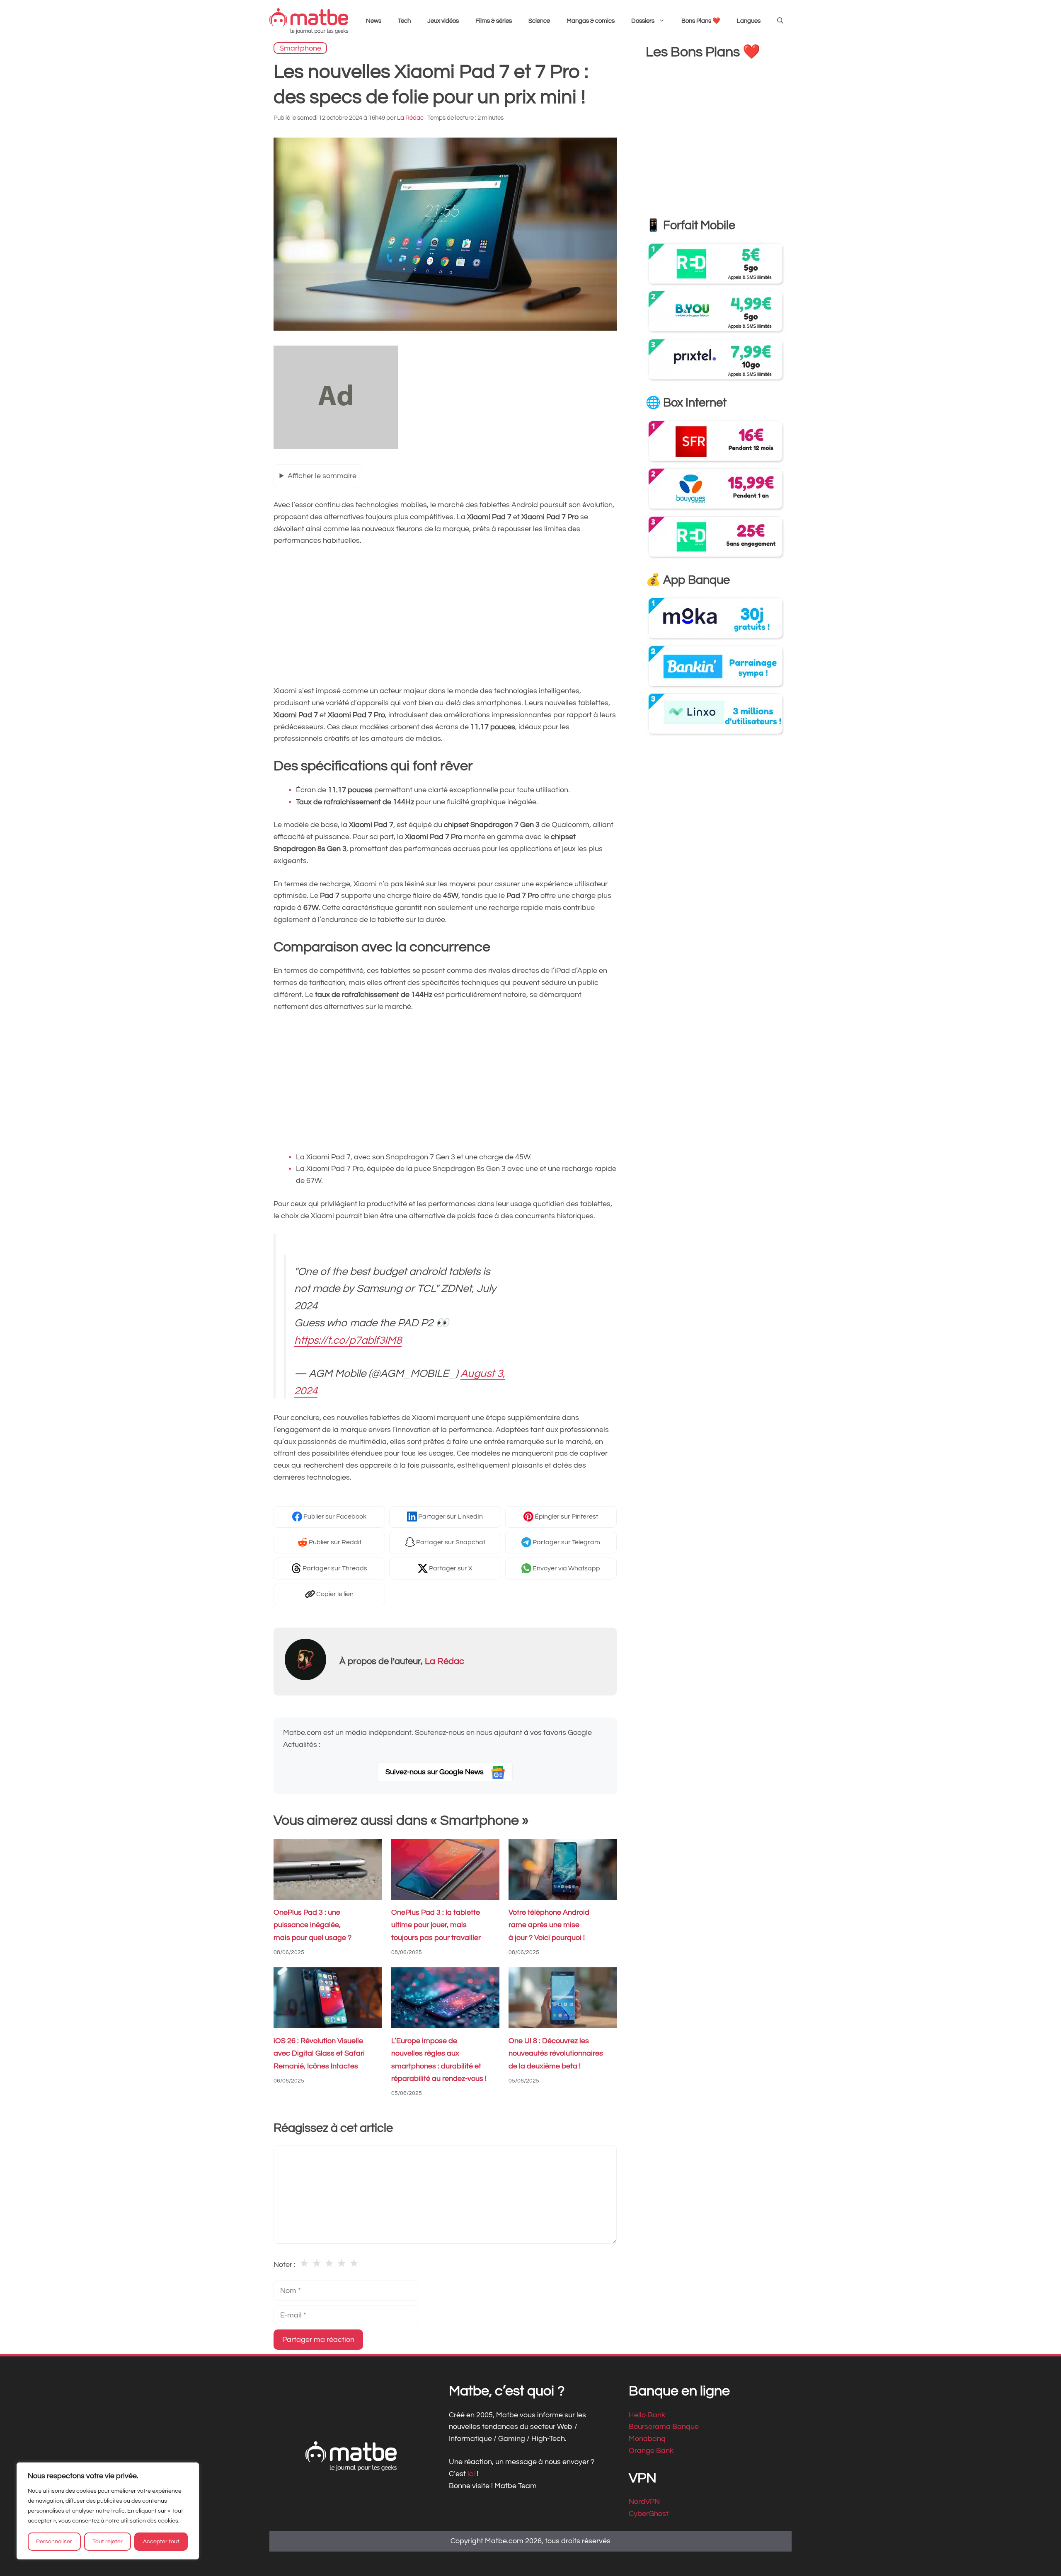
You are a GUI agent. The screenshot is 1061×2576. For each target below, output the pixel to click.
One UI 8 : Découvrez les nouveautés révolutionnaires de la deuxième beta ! (556, 2054)
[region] (108, 2511)
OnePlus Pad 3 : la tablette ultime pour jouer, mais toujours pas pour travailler (436, 1925)
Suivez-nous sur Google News (435, 1772)
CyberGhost (649, 2514)
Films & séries (494, 21)
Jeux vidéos (443, 21)
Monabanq (647, 2439)
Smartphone (300, 48)
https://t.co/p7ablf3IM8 (348, 1340)
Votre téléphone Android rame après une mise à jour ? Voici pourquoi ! (549, 1925)
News (374, 21)
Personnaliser (54, 2542)
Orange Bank (651, 2451)
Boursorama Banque (664, 2427)
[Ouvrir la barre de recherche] (780, 21)
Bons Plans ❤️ (701, 21)
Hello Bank (647, 2415)
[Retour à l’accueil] (309, 21)
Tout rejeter (108, 2542)
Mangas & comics (591, 21)
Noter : (285, 2265)
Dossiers (643, 21)
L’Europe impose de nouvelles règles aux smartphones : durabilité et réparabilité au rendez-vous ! (439, 2060)
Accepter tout (161, 2542)
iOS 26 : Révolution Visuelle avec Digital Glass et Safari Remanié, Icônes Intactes (319, 2054)
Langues (749, 21)
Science (539, 21)
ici (472, 2473)
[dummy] (336, 447)
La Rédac (445, 1661)
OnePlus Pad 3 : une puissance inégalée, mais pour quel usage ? (312, 1925)
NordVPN (644, 2502)
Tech (404, 21)
